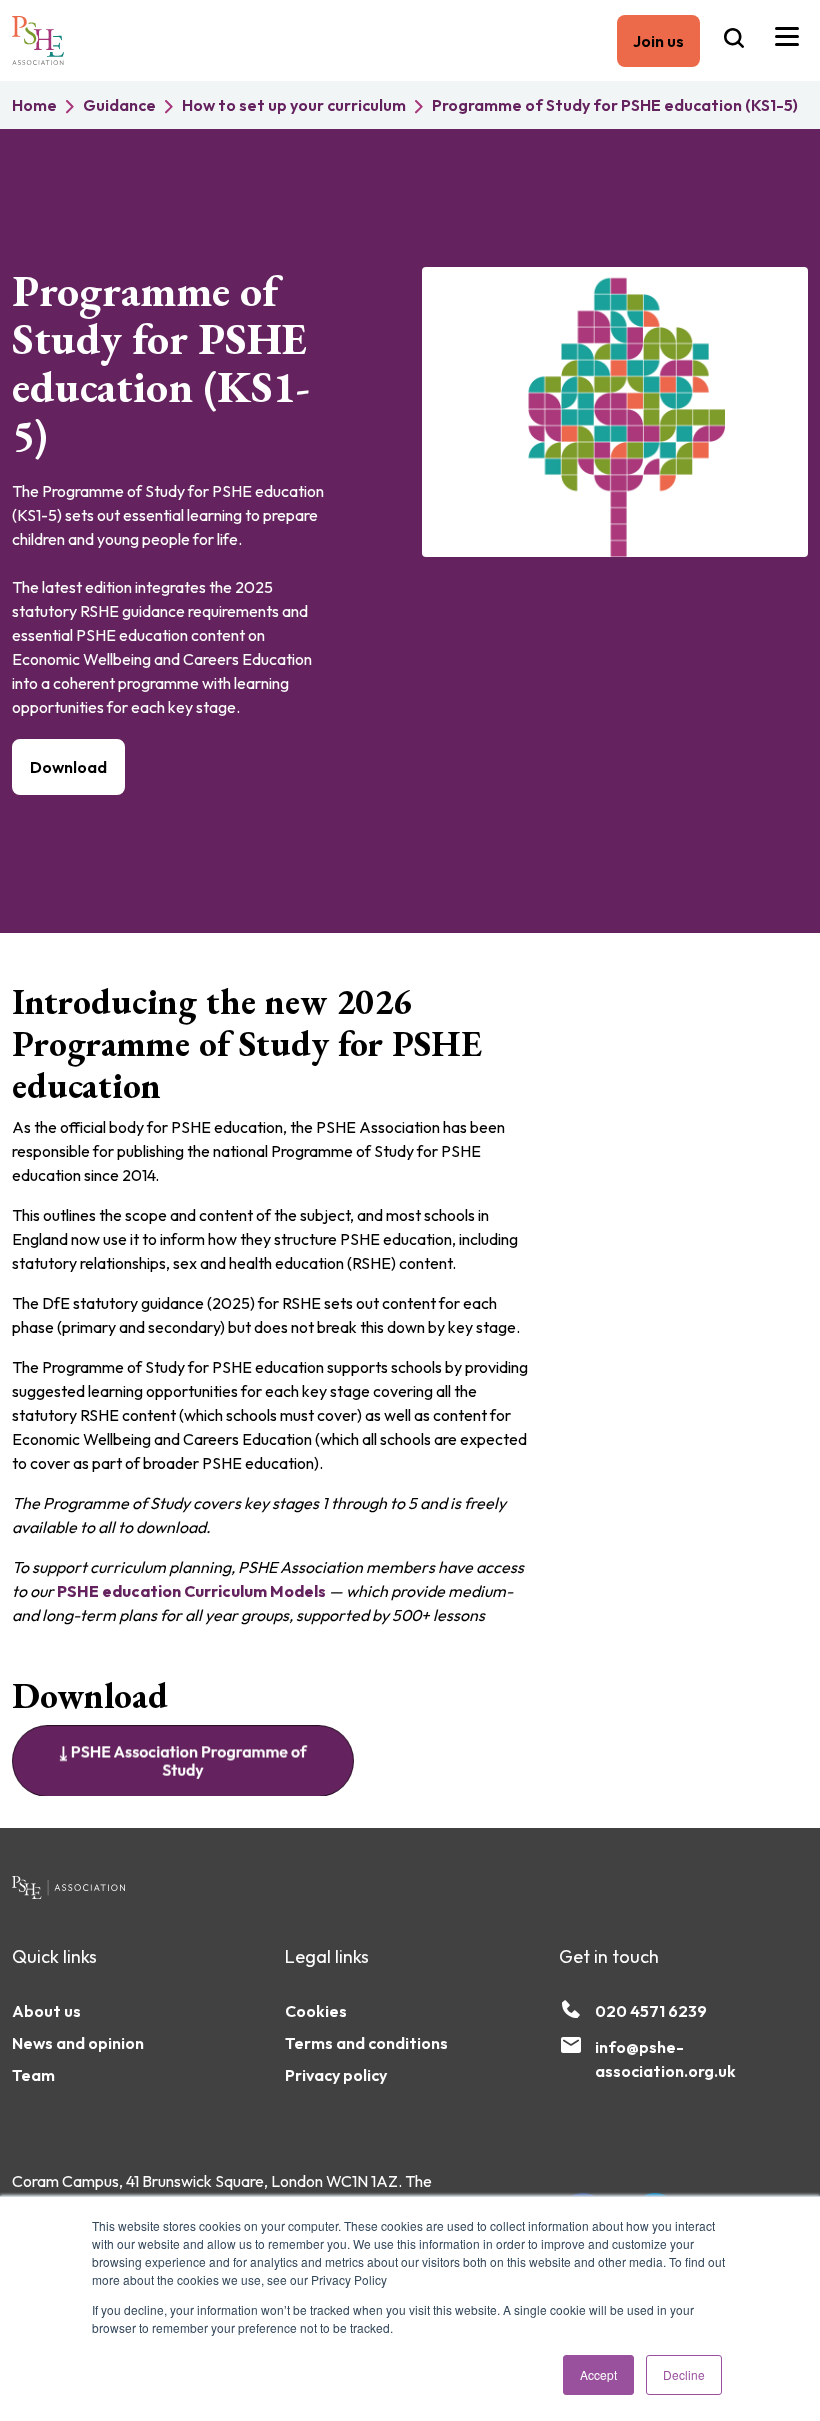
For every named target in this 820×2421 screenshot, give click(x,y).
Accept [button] (598, 2374)
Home (34, 105)
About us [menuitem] (46, 2011)
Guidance (119, 105)
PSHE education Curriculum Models (191, 1591)
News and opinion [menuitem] (78, 2043)
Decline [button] (684, 2374)
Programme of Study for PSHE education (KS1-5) (615, 105)
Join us (658, 41)
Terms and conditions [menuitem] (366, 2043)
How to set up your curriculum (294, 105)
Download (68, 767)
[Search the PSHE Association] (734, 40)
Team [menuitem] (33, 2075)
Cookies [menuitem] (316, 2011)
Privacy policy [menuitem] (336, 2075)
